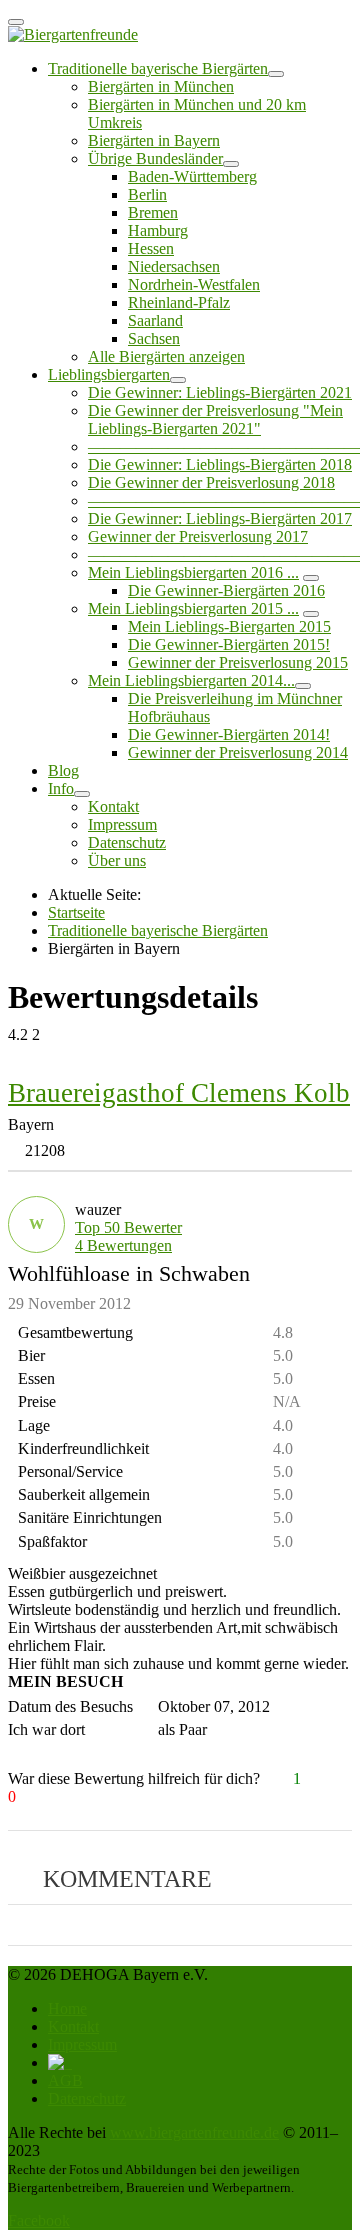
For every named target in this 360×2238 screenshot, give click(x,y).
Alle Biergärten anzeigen (166, 356)
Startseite (76, 912)
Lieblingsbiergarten (109, 374)
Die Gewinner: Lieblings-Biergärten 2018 (220, 464)
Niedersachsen (174, 266)
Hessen (151, 248)
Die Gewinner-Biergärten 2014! (229, 734)
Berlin (147, 194)
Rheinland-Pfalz (179, 302)
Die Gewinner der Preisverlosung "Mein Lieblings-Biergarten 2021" (215, 419)
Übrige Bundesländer (155, 158)
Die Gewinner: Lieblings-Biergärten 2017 (220, 518)
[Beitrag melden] (343, 1779)
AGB (65, 2080)
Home (67, 2008)
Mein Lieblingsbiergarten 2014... (191, 680)
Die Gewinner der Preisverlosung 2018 (211, 482)
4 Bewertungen (123, 1245)
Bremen (153, 212)
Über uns (117, 860)
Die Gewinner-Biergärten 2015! (229, 644)
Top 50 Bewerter (128, 1227)
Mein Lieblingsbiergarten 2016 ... (193, 572)
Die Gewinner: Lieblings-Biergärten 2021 (220, 392)
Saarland (155, 320)
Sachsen (154, 338)
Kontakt (113, 806)
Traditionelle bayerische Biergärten (158, 68)
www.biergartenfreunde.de (194, 2132)
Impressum (122, 824)
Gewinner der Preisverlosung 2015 (238, 662)
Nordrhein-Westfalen (194, 284)
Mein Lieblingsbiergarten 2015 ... (193, 608)
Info (61, 788)
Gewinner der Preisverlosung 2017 (198, 536)
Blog (63, 770)
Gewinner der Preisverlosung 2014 (238, 752)
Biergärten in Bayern (154, 140)
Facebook (39, 2220)
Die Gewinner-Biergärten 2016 (226, 590)
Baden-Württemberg (192, 176)
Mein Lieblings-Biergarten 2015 (229, 626)
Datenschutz (127, 842)
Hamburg (158, 230)
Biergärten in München (161, 86)
